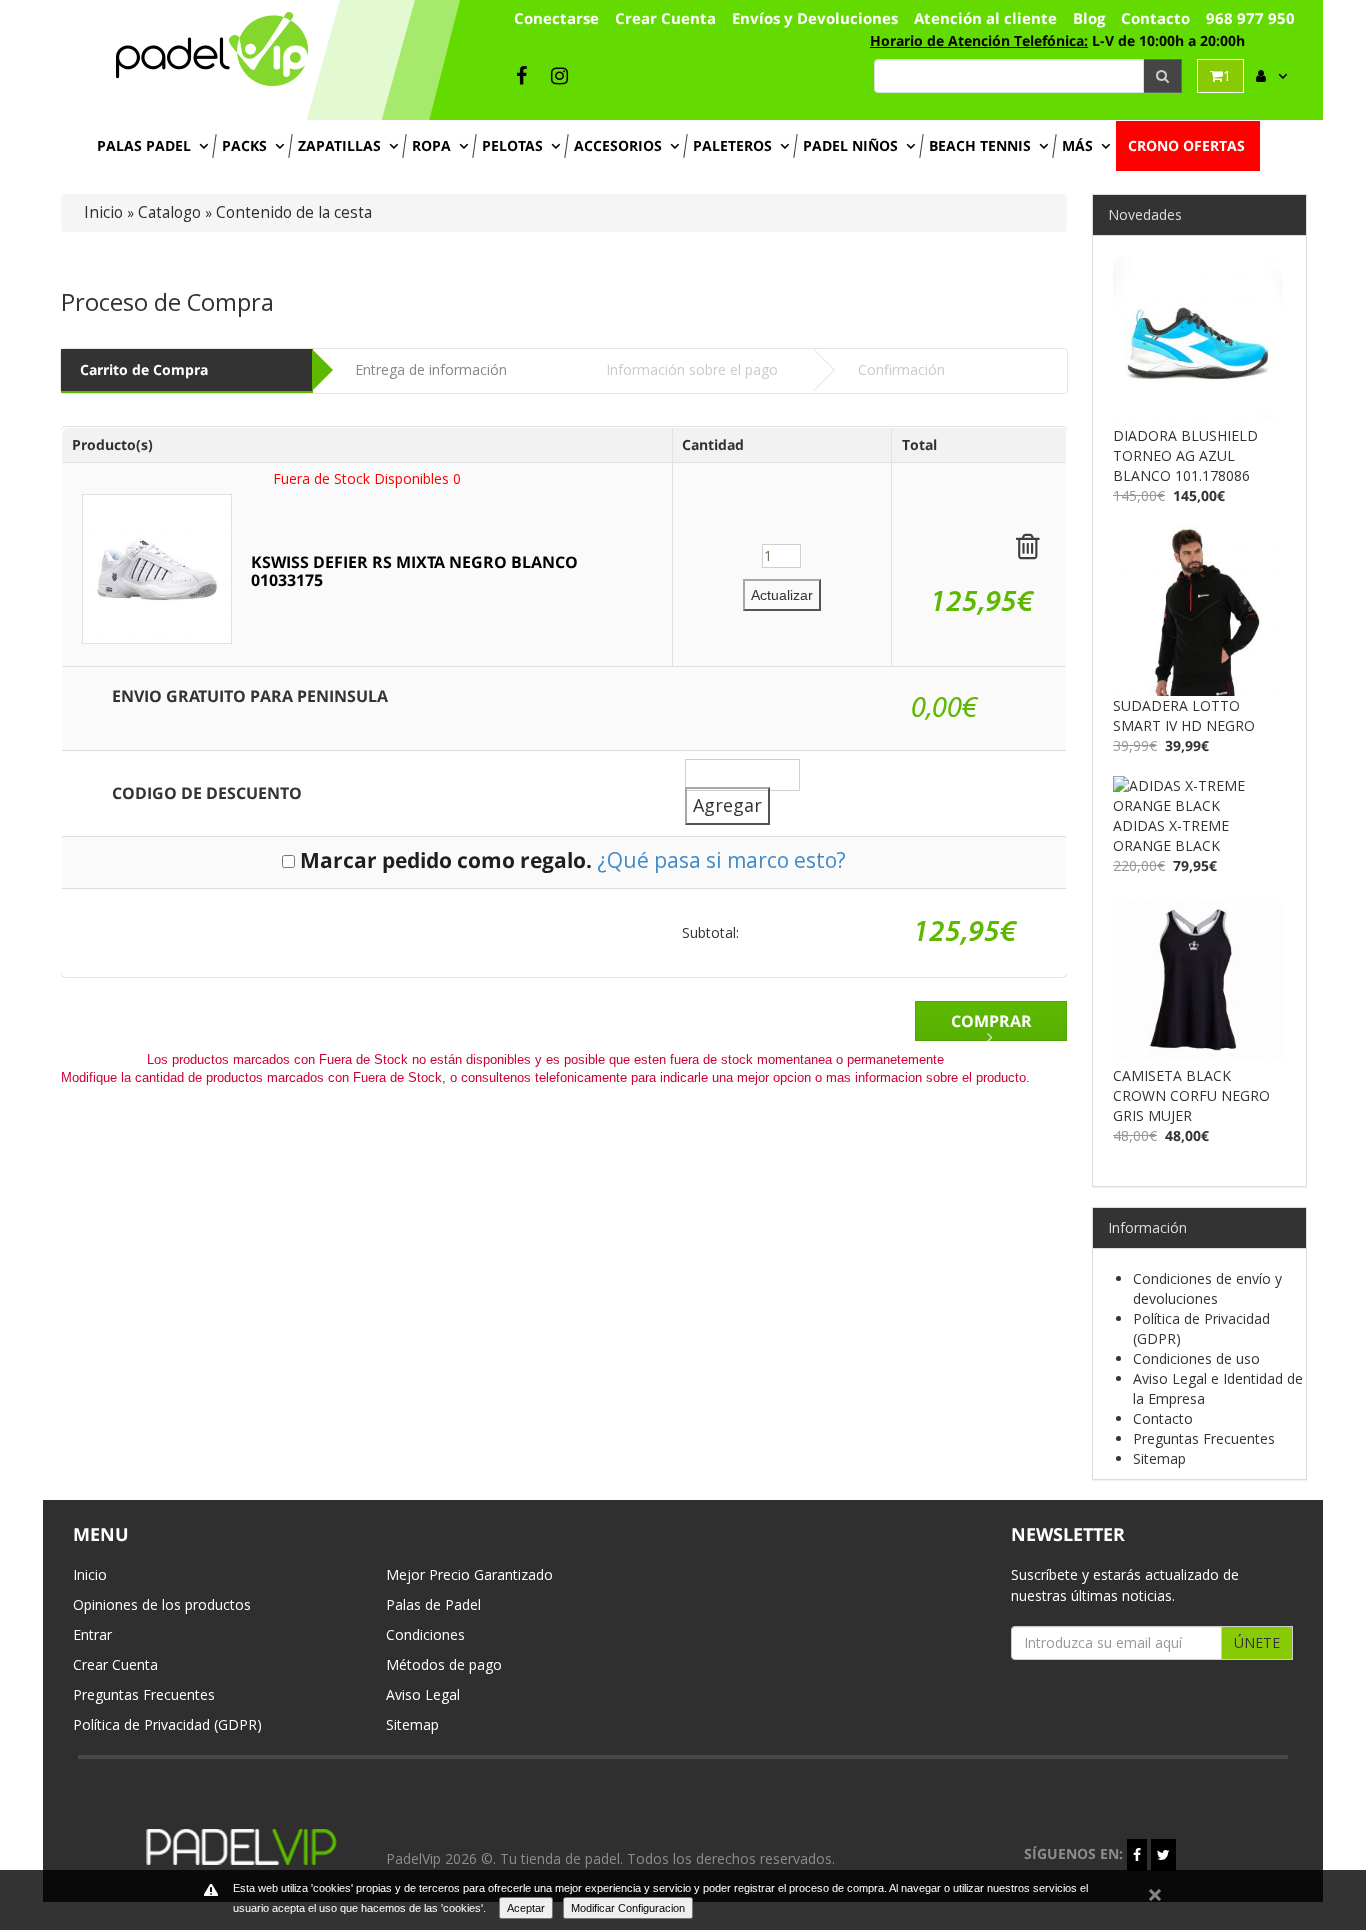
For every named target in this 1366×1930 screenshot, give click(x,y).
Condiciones (425, 1634)
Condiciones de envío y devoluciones (1207, 1288)
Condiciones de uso (1196, 1358)
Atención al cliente (985, 18)
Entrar (92, 1634)
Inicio (103, 212)
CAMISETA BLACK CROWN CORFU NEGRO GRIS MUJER (1191, 1095)
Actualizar (782, 595)
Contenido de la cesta (294, 212)
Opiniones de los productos (162, 1604)
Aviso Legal (423, 1694)
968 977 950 (1250, 18)
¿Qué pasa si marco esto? (721, 860)
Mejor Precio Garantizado (469, 1574)
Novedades (1145, 214)
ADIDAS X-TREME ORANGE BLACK (1171, 835)
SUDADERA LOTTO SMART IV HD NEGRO (1184, 715)
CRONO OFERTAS (1186, 145)
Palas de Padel (433, 1604)
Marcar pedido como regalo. (446, 860)
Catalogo (169, 212)
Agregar (727, 805)
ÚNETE (1257, 1642)
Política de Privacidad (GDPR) (167, 1724)
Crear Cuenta (115, 1664)
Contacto (1155, 18)
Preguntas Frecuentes (1204, 1438)
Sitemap (1159, 1458)
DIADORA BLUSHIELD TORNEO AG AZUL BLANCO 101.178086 (1185, 455)
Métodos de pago (444, 1664)
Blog (1089, 18)
